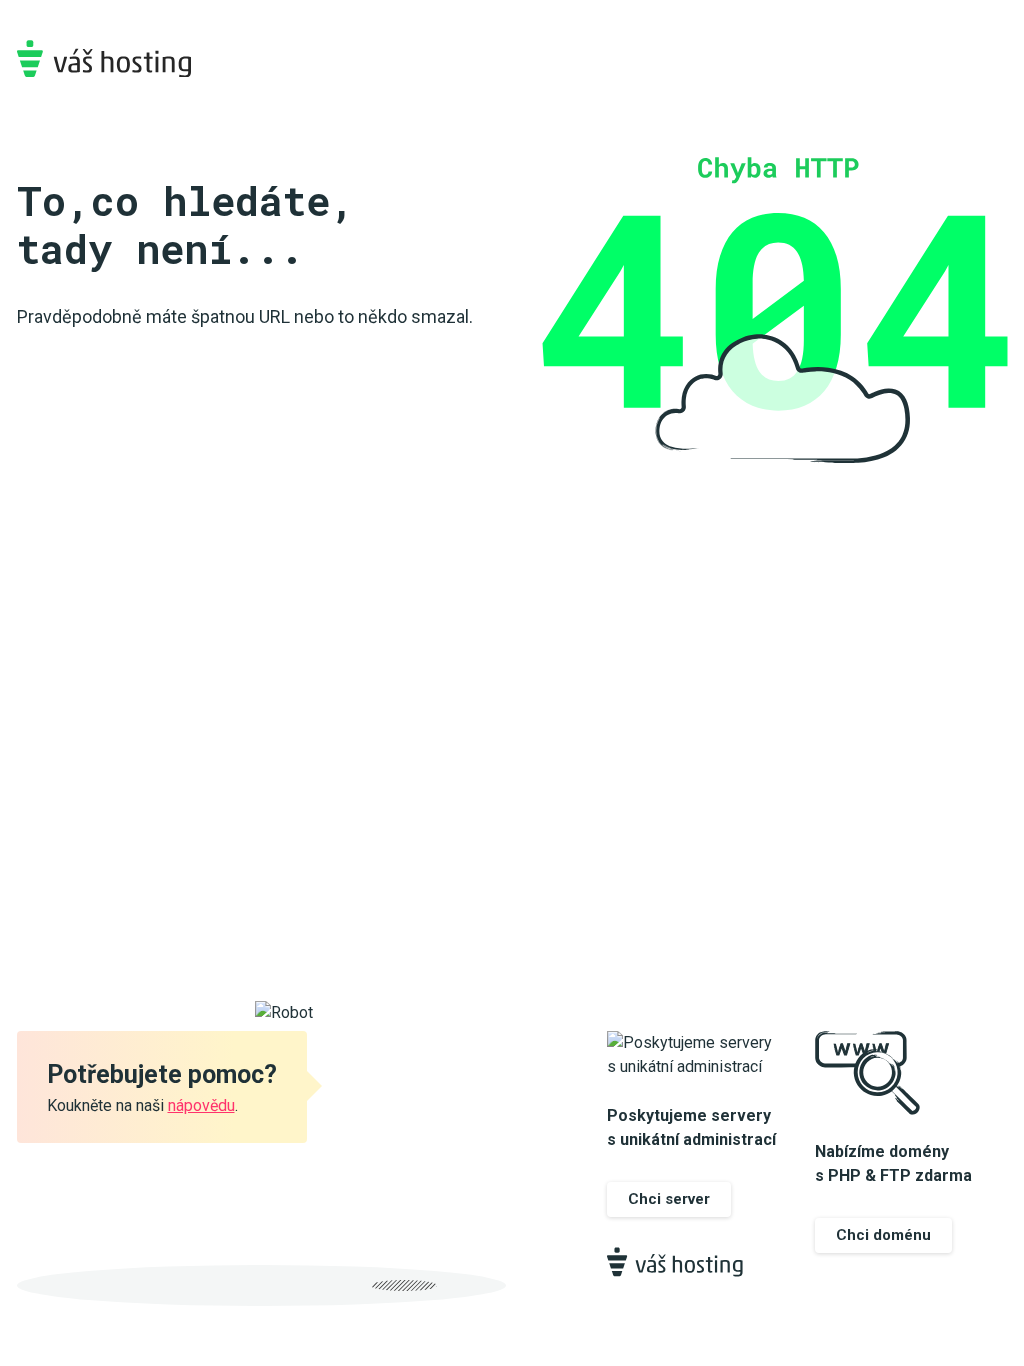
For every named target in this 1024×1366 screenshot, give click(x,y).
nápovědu (201, 1105)
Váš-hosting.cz (104, 58)
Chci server (669, 1199)
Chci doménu (883, 1235)
